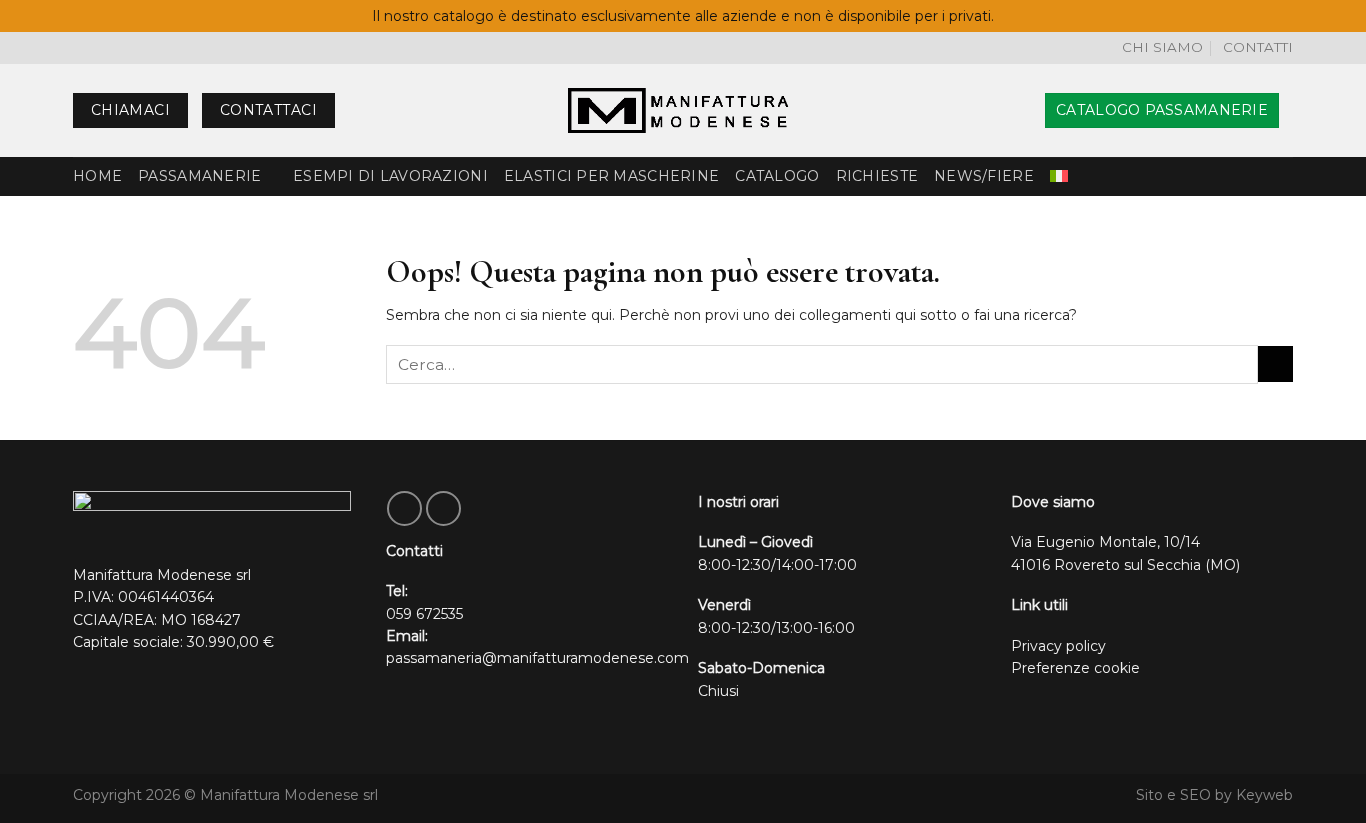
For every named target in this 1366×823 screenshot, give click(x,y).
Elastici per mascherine (611, 176)
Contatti (1258, 47)
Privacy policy (1058, 646)
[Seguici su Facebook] (404, 508)
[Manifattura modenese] (683, 110)
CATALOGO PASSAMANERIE (1162, 110)
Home (97, 176)
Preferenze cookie (1075, 668)
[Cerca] (1023, 110)
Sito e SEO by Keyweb (1214, 795)
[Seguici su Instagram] (443, 508)
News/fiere (984, 176)
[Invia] (1275, 364)
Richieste (877, 176)
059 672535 (424, 614)
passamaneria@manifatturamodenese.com (537, 658)
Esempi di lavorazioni (390, 176)
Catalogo (777, 176)
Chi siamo (1162, 47)
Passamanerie (199, 176)
